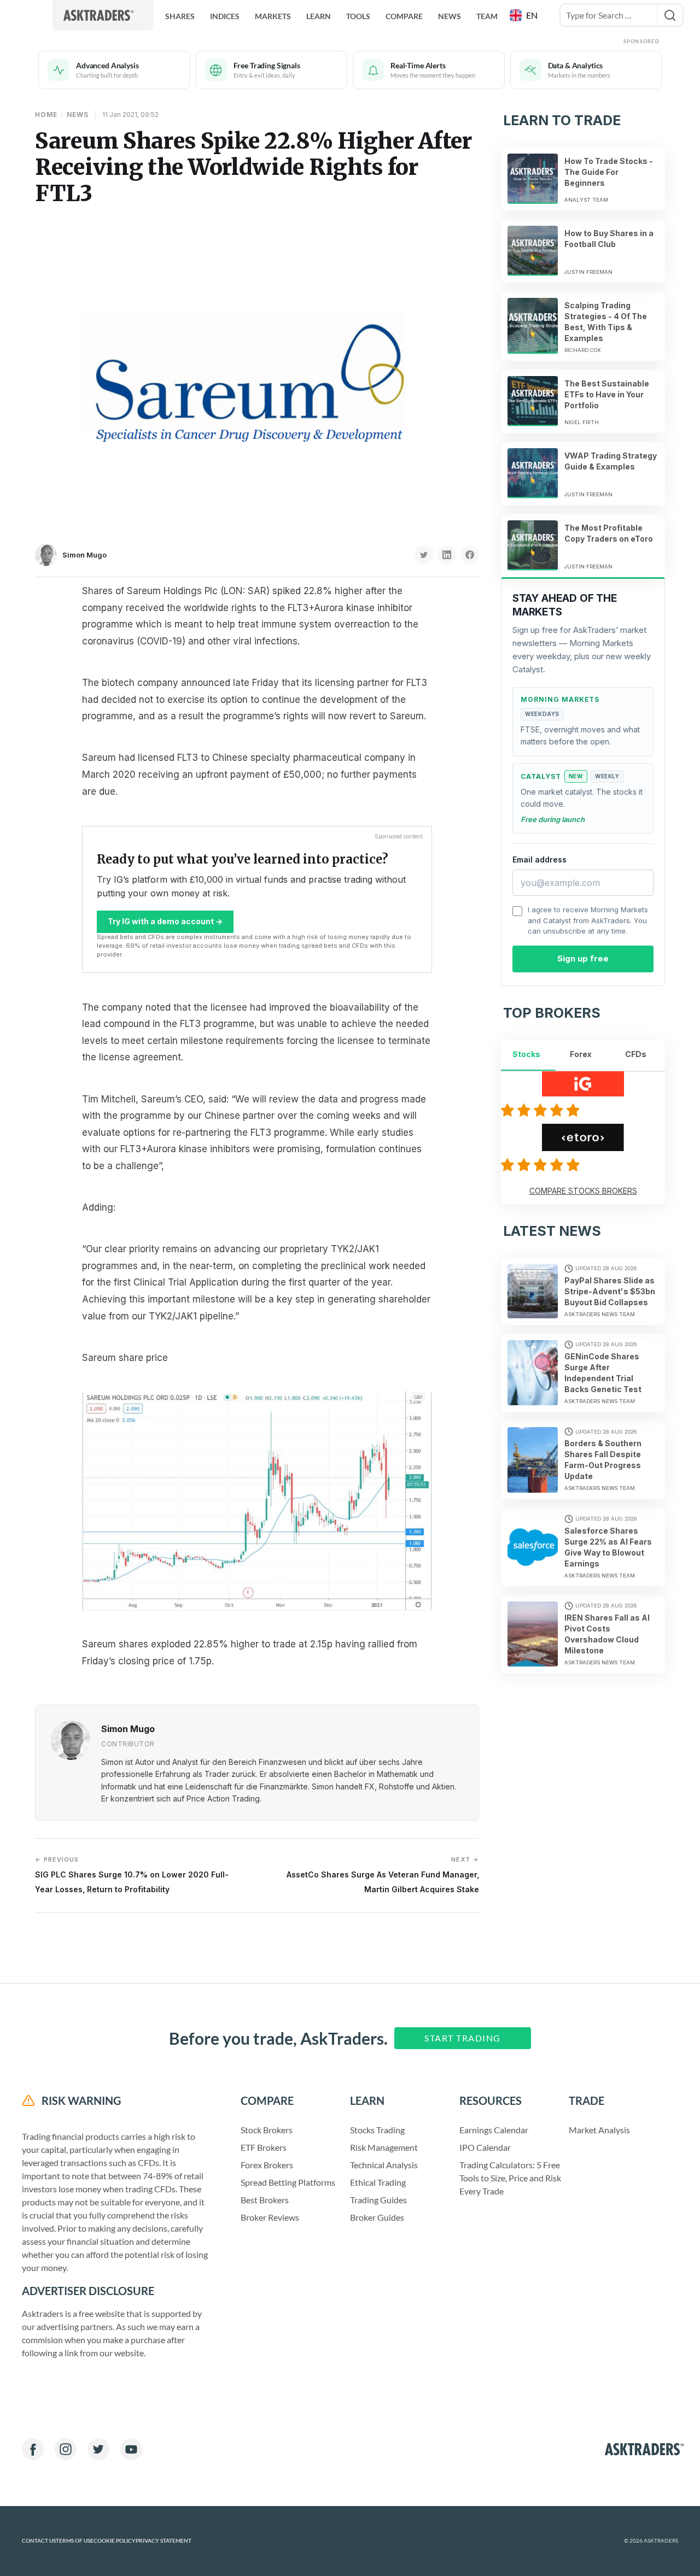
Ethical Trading (378, 2182)
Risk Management (384, 2147)
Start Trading (463, 2038)
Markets (273, 16)
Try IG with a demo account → (165, 921)
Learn (319, 16)
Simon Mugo (84, 555)
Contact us (39, 2541)
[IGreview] (542, 1110)
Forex (581, 1054)
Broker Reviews (270, 2217)
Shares (180, 16)
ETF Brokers (264, 2147)
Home (46, 115)
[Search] (670, 15)
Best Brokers (265, 2200)
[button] (525, 15)
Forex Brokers (267, 2165)
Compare (404, 16)
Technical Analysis (384, 2165)
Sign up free (583, 958)
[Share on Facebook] (470, 555)
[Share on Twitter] (424, 555)
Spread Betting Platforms (288, 2182)
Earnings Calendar (494, 2130)
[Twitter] (98, 2449)
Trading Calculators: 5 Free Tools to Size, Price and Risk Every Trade (510, 2178)
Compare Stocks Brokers (583, 1191)
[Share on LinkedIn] (447, 555)
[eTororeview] (542, 1165)
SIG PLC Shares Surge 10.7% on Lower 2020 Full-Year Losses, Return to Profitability (132, 1874)
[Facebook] (33, 2449)
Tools (358, 16)
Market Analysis (599, 2130)
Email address (539, 859)
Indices (225, 16)
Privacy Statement (164, 2541)
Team (487, 16)
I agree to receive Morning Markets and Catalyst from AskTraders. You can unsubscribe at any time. (588, 920)
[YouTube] (131, 2449)
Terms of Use (75, 2541)
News (450, 16)
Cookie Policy (115, 2541)
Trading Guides (378, 2200)
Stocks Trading (377, 2130)
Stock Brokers (267, 2130)
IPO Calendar (485, 2147)
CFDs (636, 1054)
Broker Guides (377, 2217)
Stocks (526, 1054)
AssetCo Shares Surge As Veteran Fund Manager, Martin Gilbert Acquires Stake (383, 1874)
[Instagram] (66, 2449)
